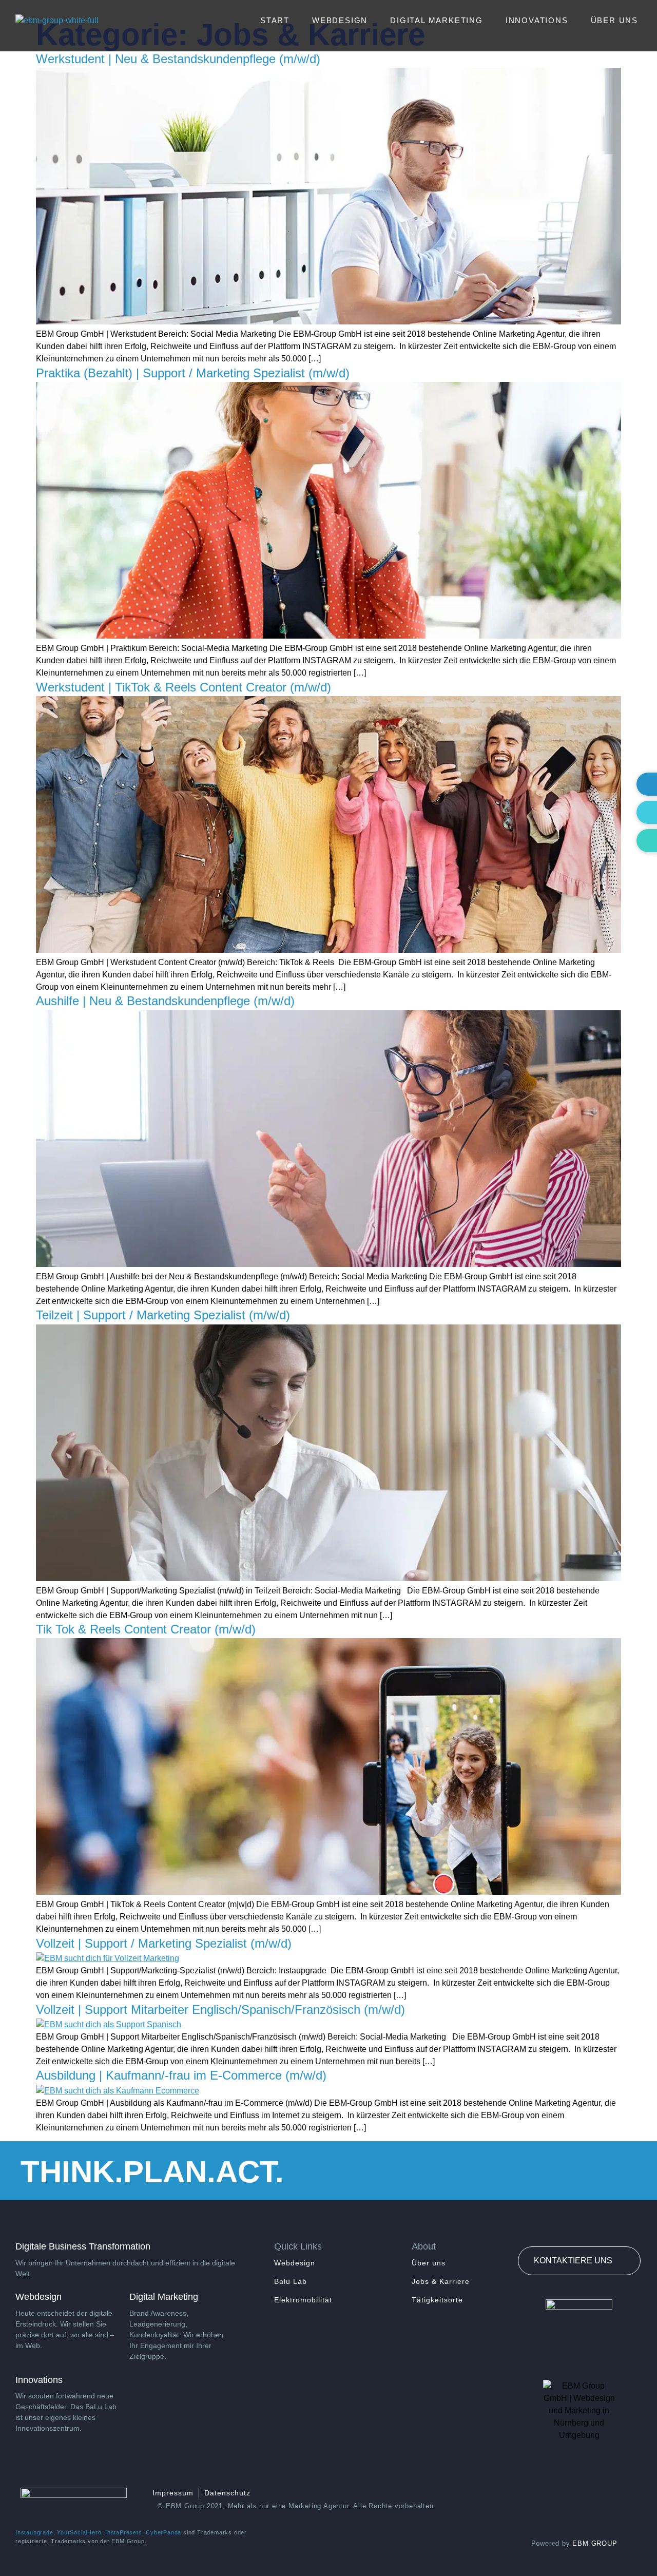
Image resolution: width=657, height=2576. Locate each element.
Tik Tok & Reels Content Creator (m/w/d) (146, 1629)
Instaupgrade (34, 2532)
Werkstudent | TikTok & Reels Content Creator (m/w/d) (183, 687)
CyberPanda (163, 2532)
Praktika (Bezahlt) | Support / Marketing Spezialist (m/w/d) (193, 373)
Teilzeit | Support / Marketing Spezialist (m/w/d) (163, 1315)
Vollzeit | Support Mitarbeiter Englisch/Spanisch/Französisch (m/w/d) (220, 2010)
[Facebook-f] (579, 2499)
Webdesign (340, 20)
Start (275, 20)
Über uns (614, 20)
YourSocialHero (79, 2532)
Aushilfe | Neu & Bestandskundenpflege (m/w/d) (165, 1001)
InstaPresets (124, 2532)
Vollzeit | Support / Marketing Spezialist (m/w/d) (164, 1943)
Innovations (537, 20)
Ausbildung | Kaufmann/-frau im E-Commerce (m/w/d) (181, 2075)
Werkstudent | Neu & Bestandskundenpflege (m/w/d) (178, 59)
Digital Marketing (437, 20)
